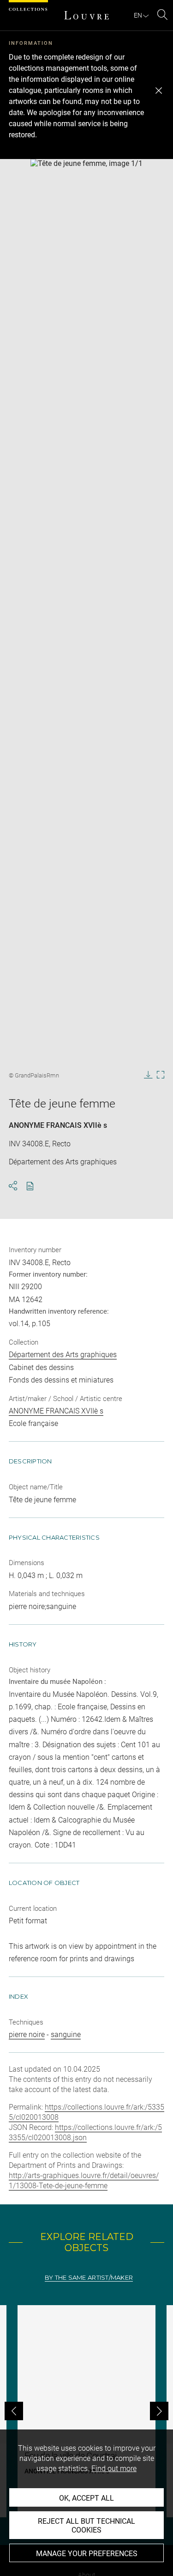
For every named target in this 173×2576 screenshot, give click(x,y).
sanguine (66, 2034)
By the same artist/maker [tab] (89, 2278)
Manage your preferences (87, 2554)
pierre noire (27, 2034)
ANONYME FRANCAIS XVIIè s (58, 1125)
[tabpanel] (86, 2411)
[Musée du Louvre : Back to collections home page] (87, 15)
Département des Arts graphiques (63, 1355)
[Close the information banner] (159, 91)
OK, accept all (86, 2498)
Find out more (114, 2469)
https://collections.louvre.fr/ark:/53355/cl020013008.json (85, 2132)
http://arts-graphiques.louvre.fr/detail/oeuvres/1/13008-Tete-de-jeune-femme (84, 2181)
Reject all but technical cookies (86, 2526)
